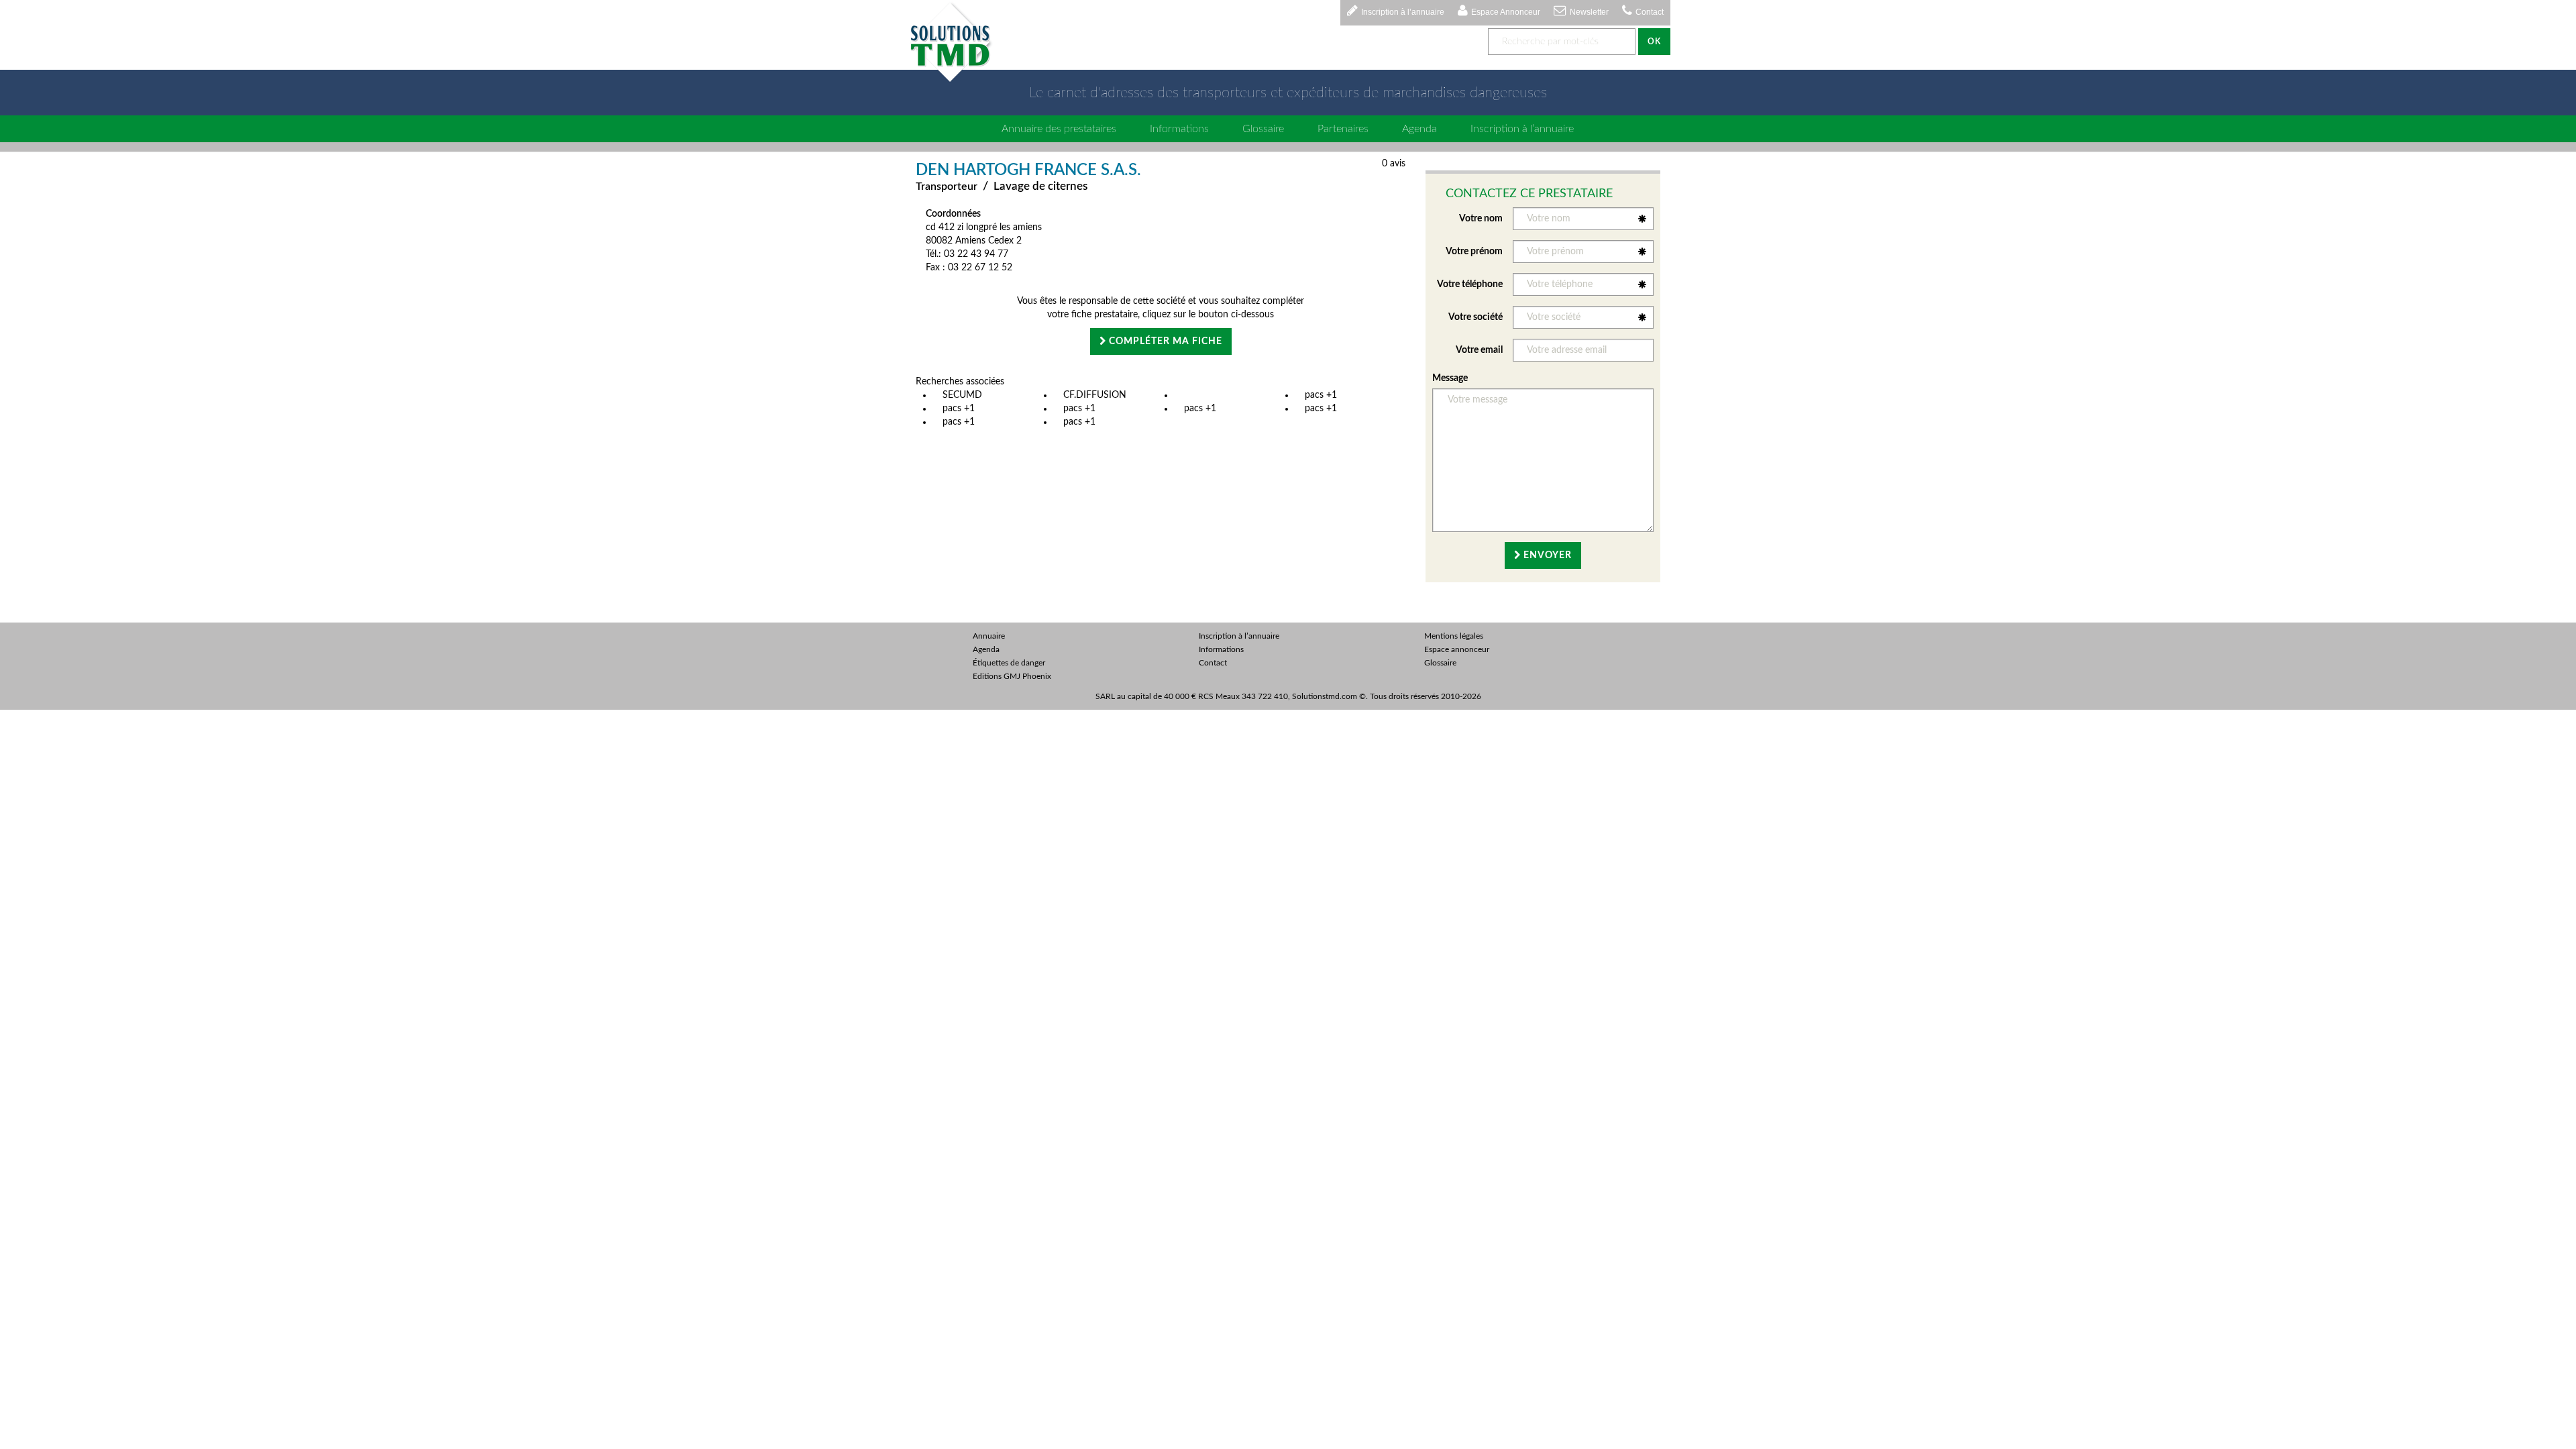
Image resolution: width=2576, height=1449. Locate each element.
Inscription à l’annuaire (1403, 12)
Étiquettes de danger (1009, 663)
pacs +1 (1321, 395)
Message (1450, 378)
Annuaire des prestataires (1059, 129)
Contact (1650, 12)
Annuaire (989, 636)
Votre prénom (1474, 252)
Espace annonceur (1457, 649)
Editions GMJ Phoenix (1012, 676)
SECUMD (962, 395)
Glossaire (1263, 129)
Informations (1179, 129)
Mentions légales (1454, 636)
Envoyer (1546, 555)
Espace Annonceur (1506, 12)
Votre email (1479, 350)
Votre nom (1481, 219)
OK (1654, 42)
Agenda (1419, 129)
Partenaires (1343, 129)
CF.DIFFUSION (1095, 395)
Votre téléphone (1470, 284)
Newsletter (1589, 12)
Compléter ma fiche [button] (1164, 341)
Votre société (1475, 317)
